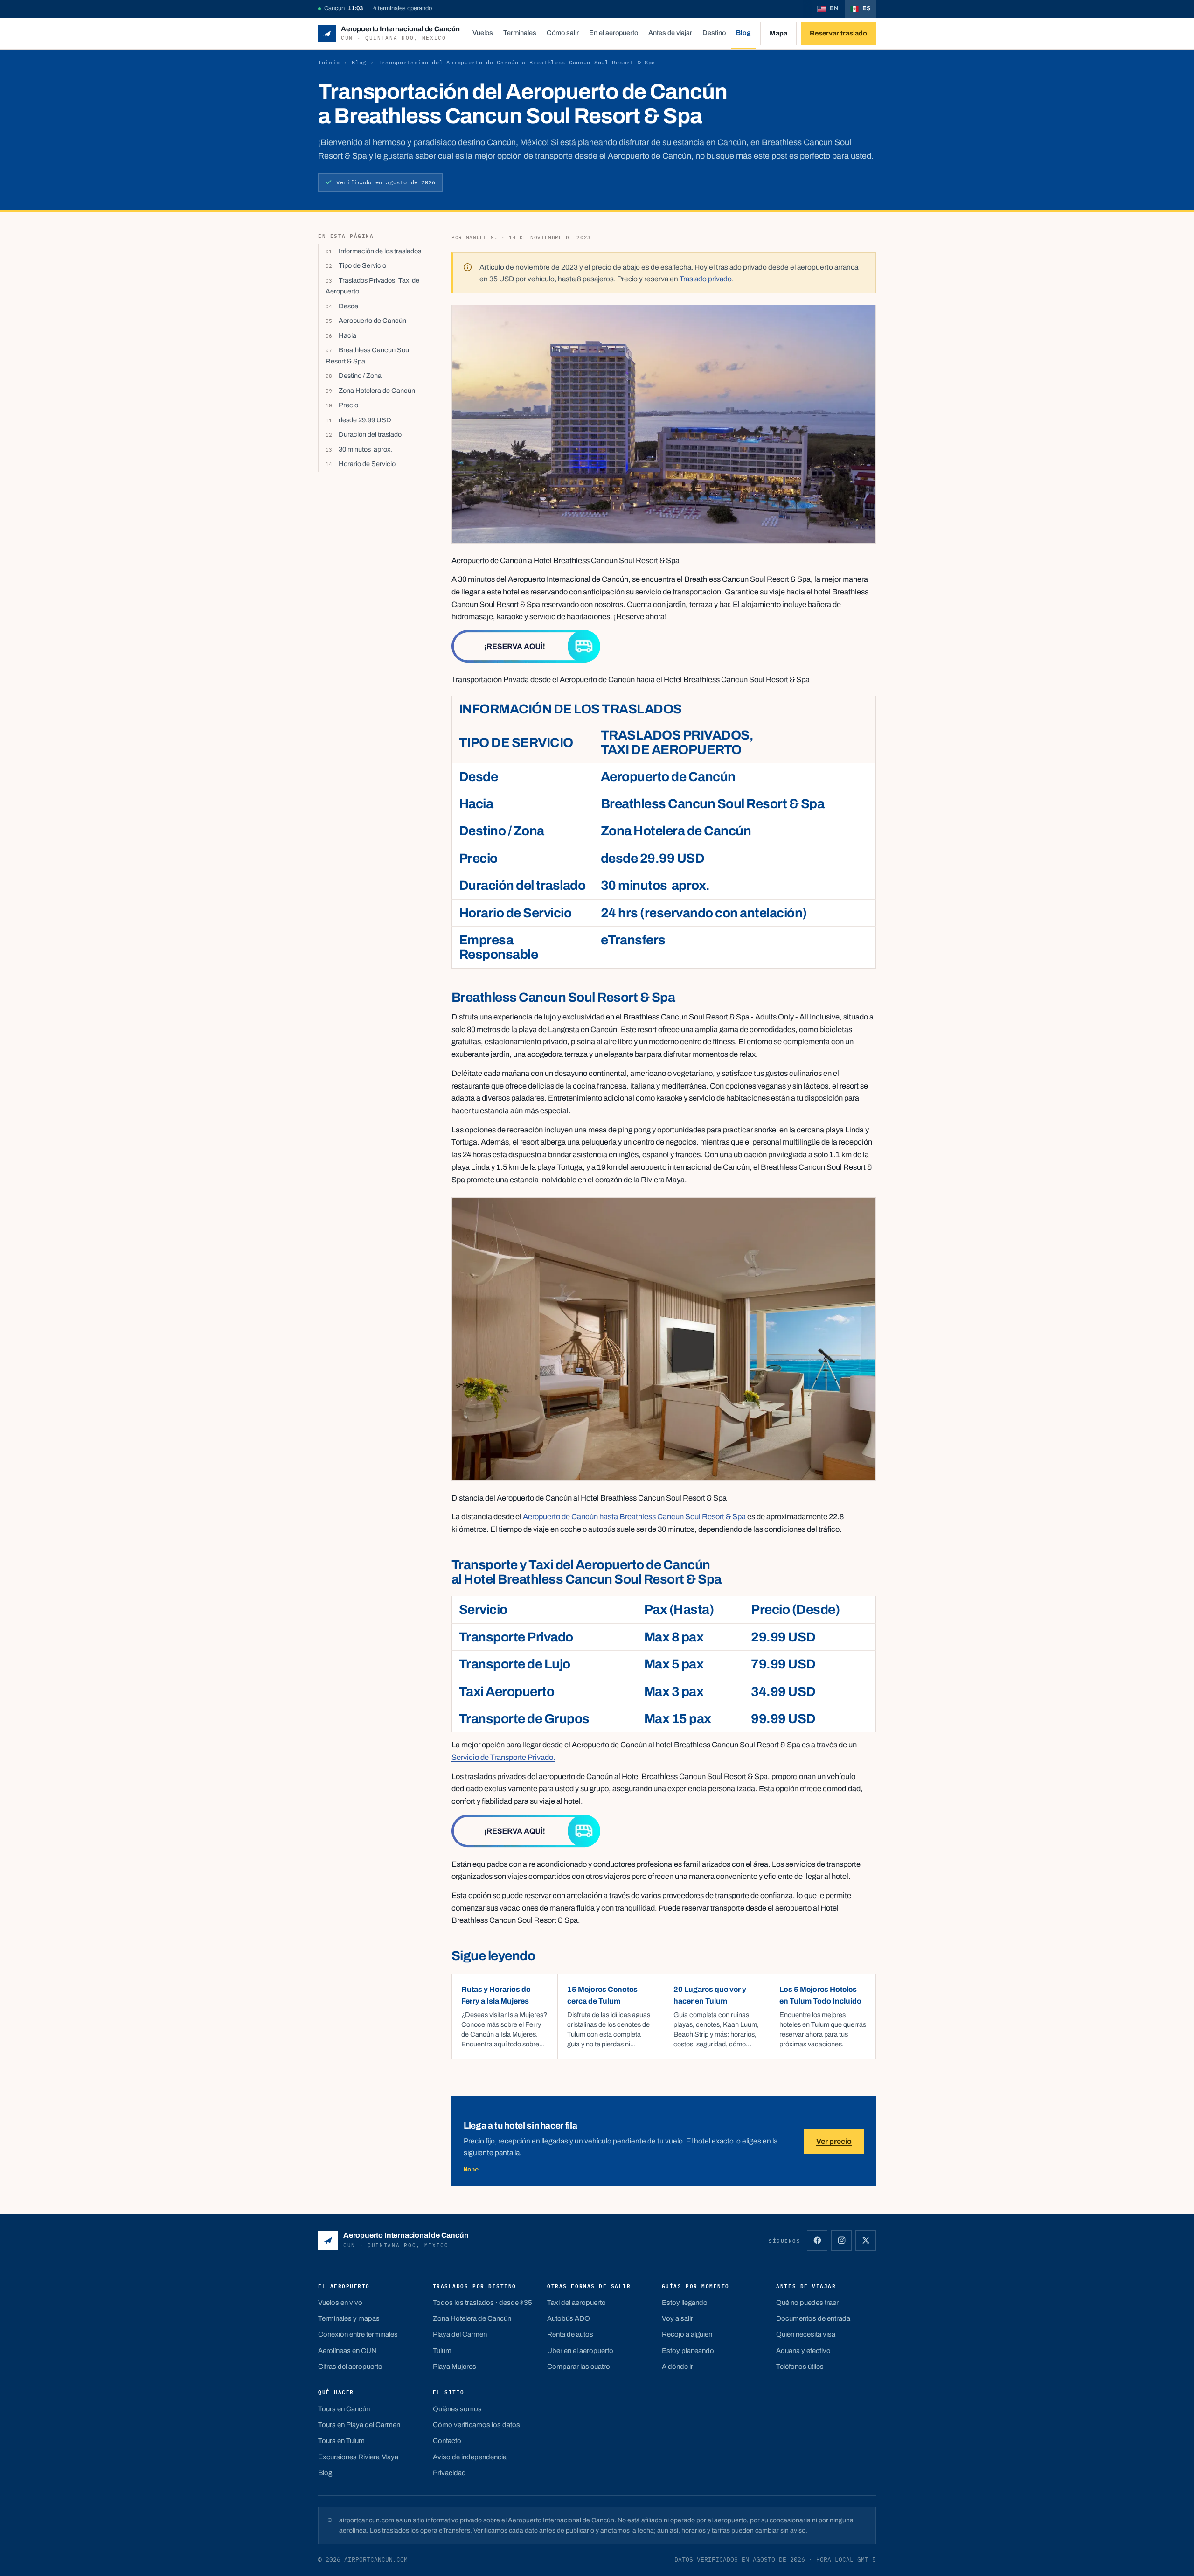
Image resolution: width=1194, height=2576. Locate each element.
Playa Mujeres (455, 2367)
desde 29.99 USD (365, 420)
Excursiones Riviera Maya (358, 2457)
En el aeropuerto (614, 33)
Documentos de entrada (813, 2318)
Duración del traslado (370, 434)
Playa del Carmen (460, 2334)
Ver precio (834, 2141)
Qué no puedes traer (807, 2303)
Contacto (447, 2441)
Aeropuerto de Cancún (372, 321)
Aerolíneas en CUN (347, 2351)
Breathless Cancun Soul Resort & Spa (368, 355)
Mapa (778, 33)
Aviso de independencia (470, 2457)
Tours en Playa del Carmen (359, 2425)
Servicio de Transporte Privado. (503, 1757)
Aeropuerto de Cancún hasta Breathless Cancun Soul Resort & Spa (634, 1517)
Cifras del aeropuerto (350, 2367)
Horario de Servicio (367, 464)
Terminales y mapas (349, 2318)
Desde (348, 306)
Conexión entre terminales (358, 2334)
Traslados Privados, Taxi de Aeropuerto (372, 286)
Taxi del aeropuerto (576, 2303)
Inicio (329, 62)
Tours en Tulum (341, 2441)
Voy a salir (677, 2318)
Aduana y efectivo (803, 2351)
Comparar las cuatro (579, 2367)
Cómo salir (563, 33)
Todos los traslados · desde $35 (482, 2303)
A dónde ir (677, 2367)
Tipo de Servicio (362, 265)
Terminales (520, 33)
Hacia (347, 335)
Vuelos (483, 33)
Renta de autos (570, 2334)
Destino (714, 33)
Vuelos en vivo (340, 2303)
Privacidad (449, 2473)
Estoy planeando (688, 2351)
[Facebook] (817, 2241)
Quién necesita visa (806, 2334)
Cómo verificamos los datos (476, 2425)
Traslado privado (706, 279)
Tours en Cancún (344, 2409)
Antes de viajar (670, 33)
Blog (743, 33)
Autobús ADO (569, 2318)
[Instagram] (841, 2241)
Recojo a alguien (687, 2334)
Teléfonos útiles (800, 2367)
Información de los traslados (380, 251)
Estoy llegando (685, 2303)
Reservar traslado (838, 33)
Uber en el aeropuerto (580, 2351)
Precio (348, 405)
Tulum (442, 2351)
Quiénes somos (457, 2409)
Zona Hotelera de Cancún (377, 391)
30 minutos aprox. (365, 449)
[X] (866, 2241)
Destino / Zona (360, 376)
